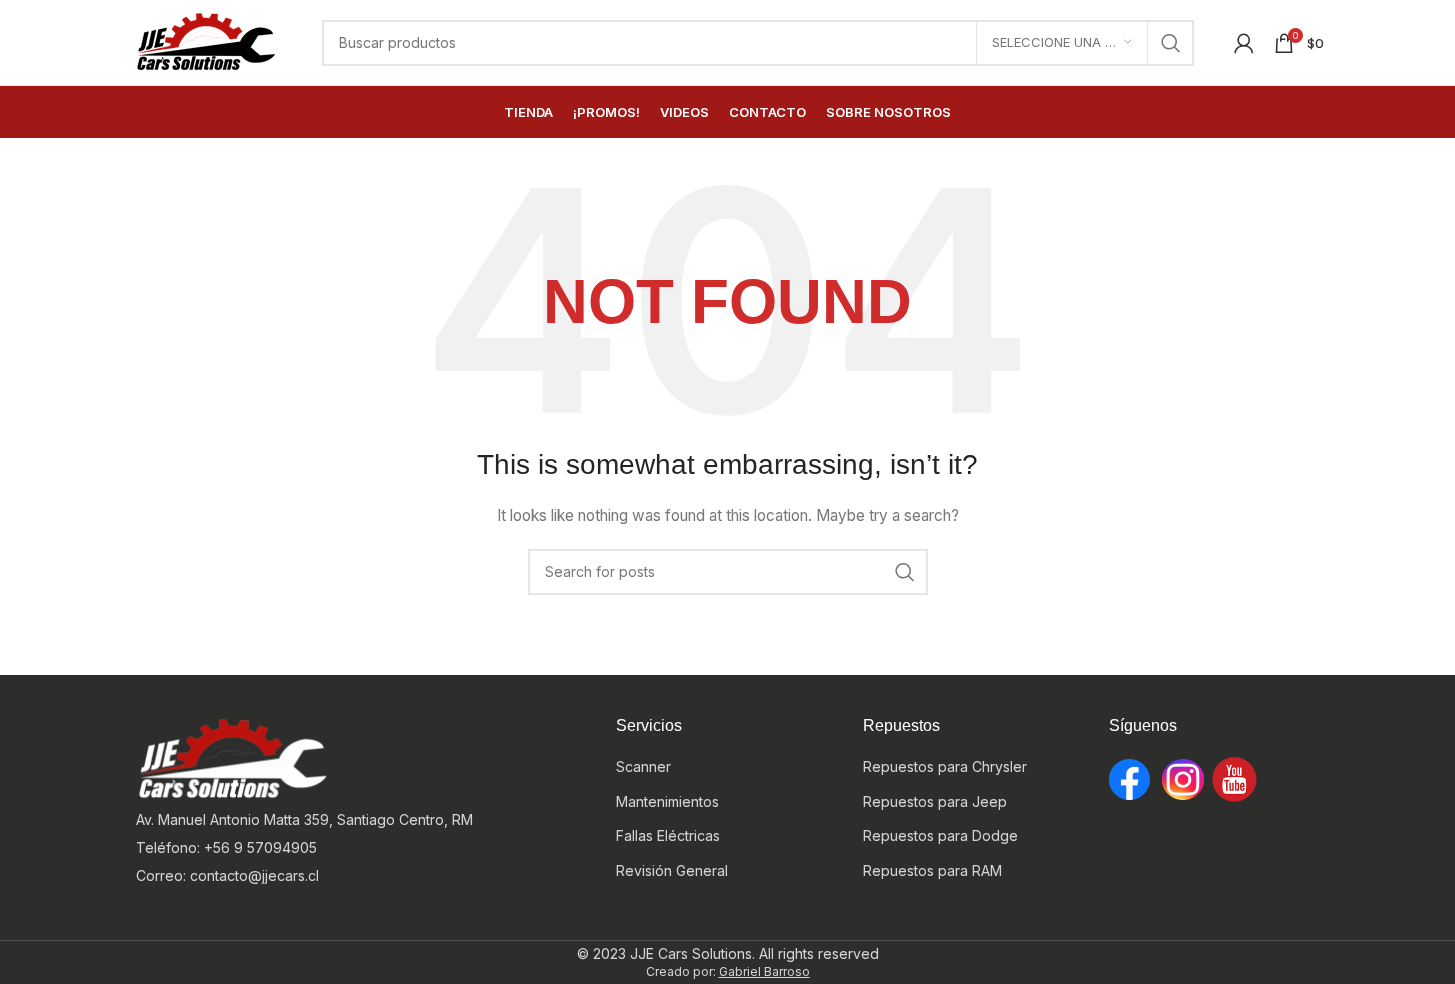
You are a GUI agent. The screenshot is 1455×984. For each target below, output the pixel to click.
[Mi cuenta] (1244, 43)
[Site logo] (207, 40)
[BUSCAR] (1171, 43)
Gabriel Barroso (764, 971)
